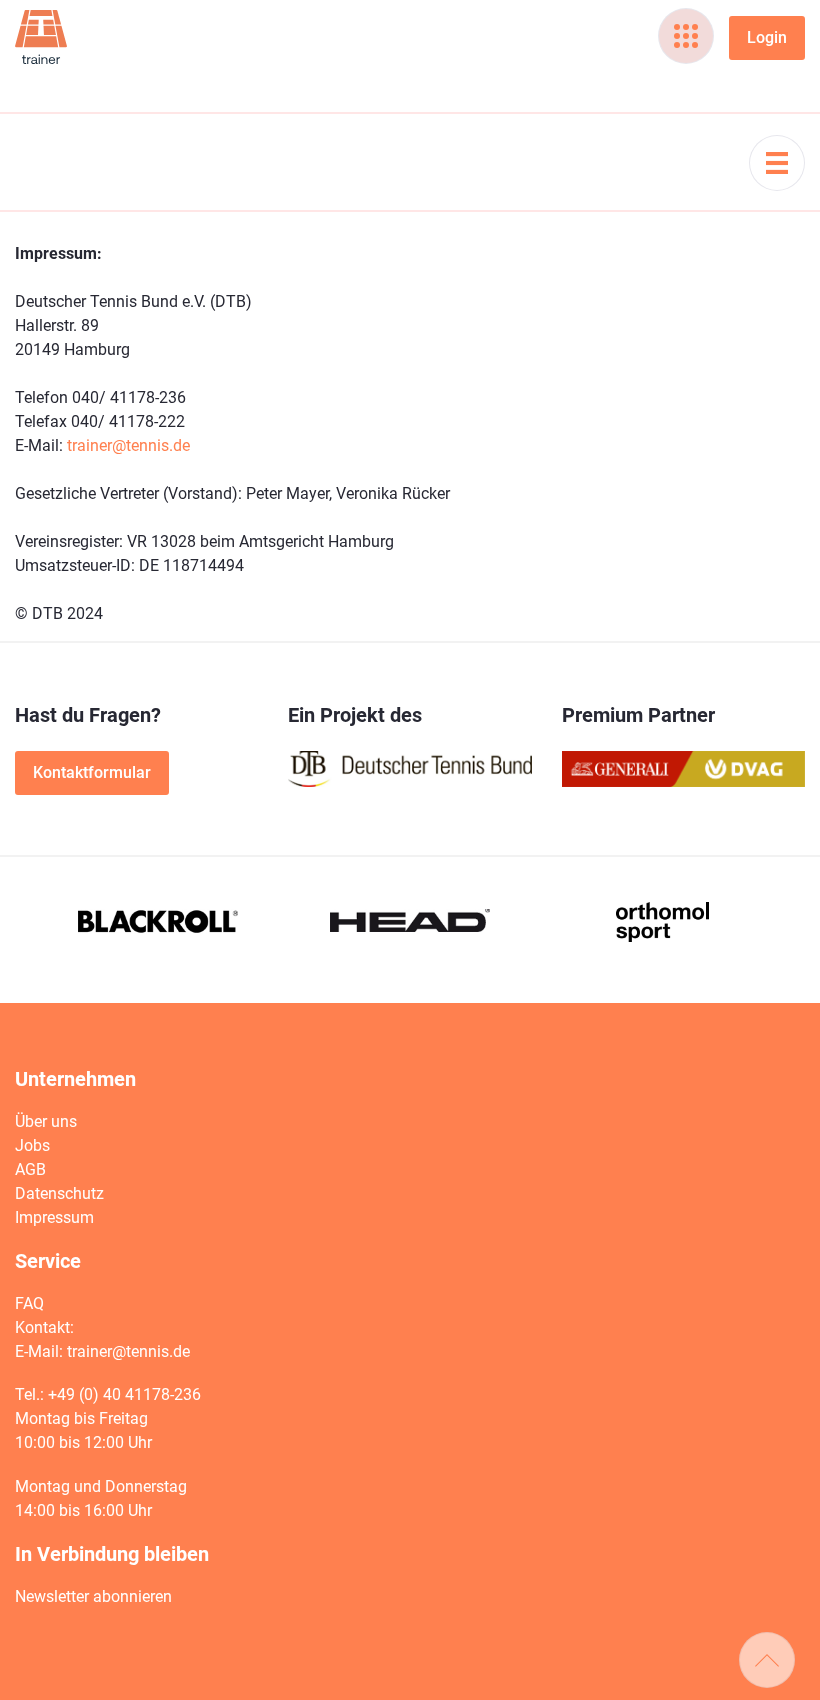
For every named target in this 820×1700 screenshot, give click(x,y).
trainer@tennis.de (128, 445)
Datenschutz (59, 1193)
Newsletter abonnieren (93, 1596)
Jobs (32, 1145)
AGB (30, 1169)
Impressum (54, 1217)
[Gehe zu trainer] (41, 37)
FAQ (29, 1303)
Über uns (46, 1121)
